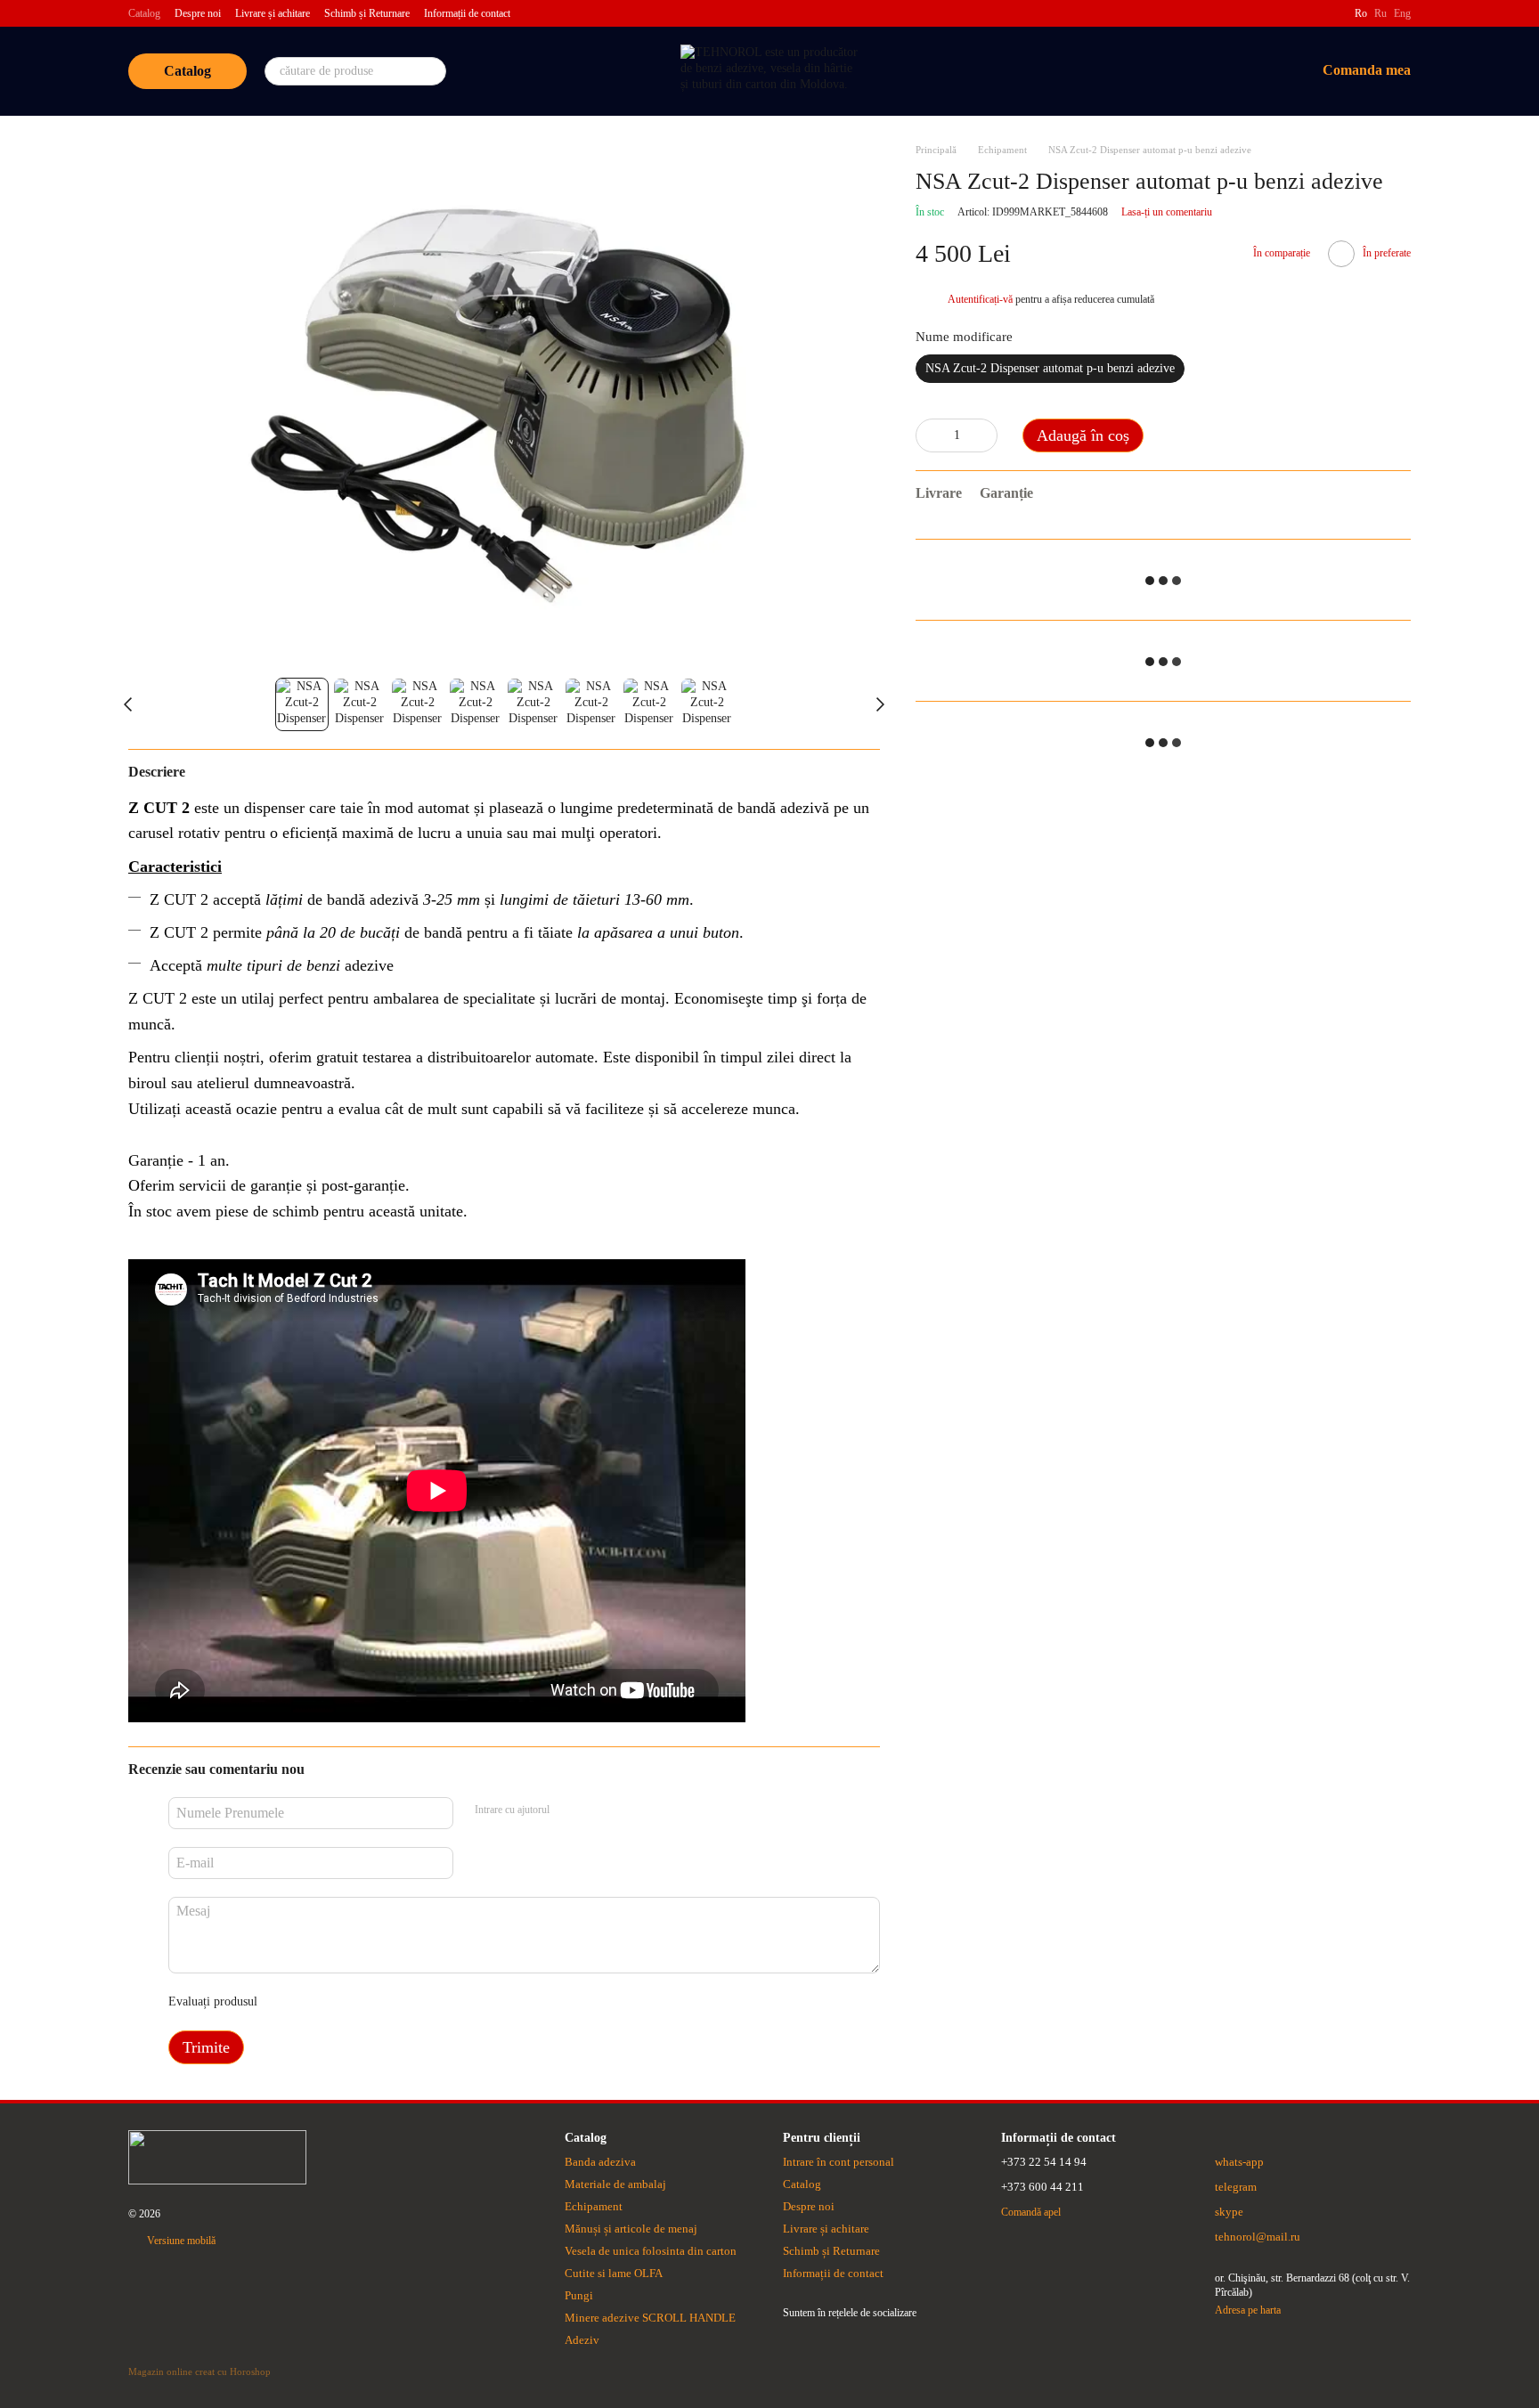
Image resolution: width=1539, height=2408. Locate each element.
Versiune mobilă (180, 2241)
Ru (1380, 13)
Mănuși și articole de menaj (631, 2229)
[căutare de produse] (432, 71)
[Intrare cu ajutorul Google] (598, 1810)
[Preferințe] (1209, 71)
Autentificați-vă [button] (981, 300)
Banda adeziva (600, 2162)
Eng (1402, 13)
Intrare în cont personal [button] (839, 2162)
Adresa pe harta (1248, 2310)
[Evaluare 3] (344, 2002)
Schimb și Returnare (367, 13)
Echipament (594, 2206)
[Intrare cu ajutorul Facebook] (569, 1810)
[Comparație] (1162, 71)
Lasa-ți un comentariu (1167, 212)
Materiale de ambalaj (615, 2184)
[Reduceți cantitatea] (929, 436)
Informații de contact (467, 13)
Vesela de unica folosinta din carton (651, 2251)
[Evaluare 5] (401, 2002)
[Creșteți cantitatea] (984, 436)
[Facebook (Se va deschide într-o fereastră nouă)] (1330, 13)
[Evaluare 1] (287, 2002)
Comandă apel (1031, 2212)
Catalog (144, 13)
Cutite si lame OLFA (614, 2273)
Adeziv (582, 2340)
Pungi (579, 2295)
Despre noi (198, 13)
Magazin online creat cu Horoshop (199, 2371)
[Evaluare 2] (315, 2002)
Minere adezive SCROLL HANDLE (650, 2318)
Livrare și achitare (273, 13)
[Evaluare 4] (372, 2002)
